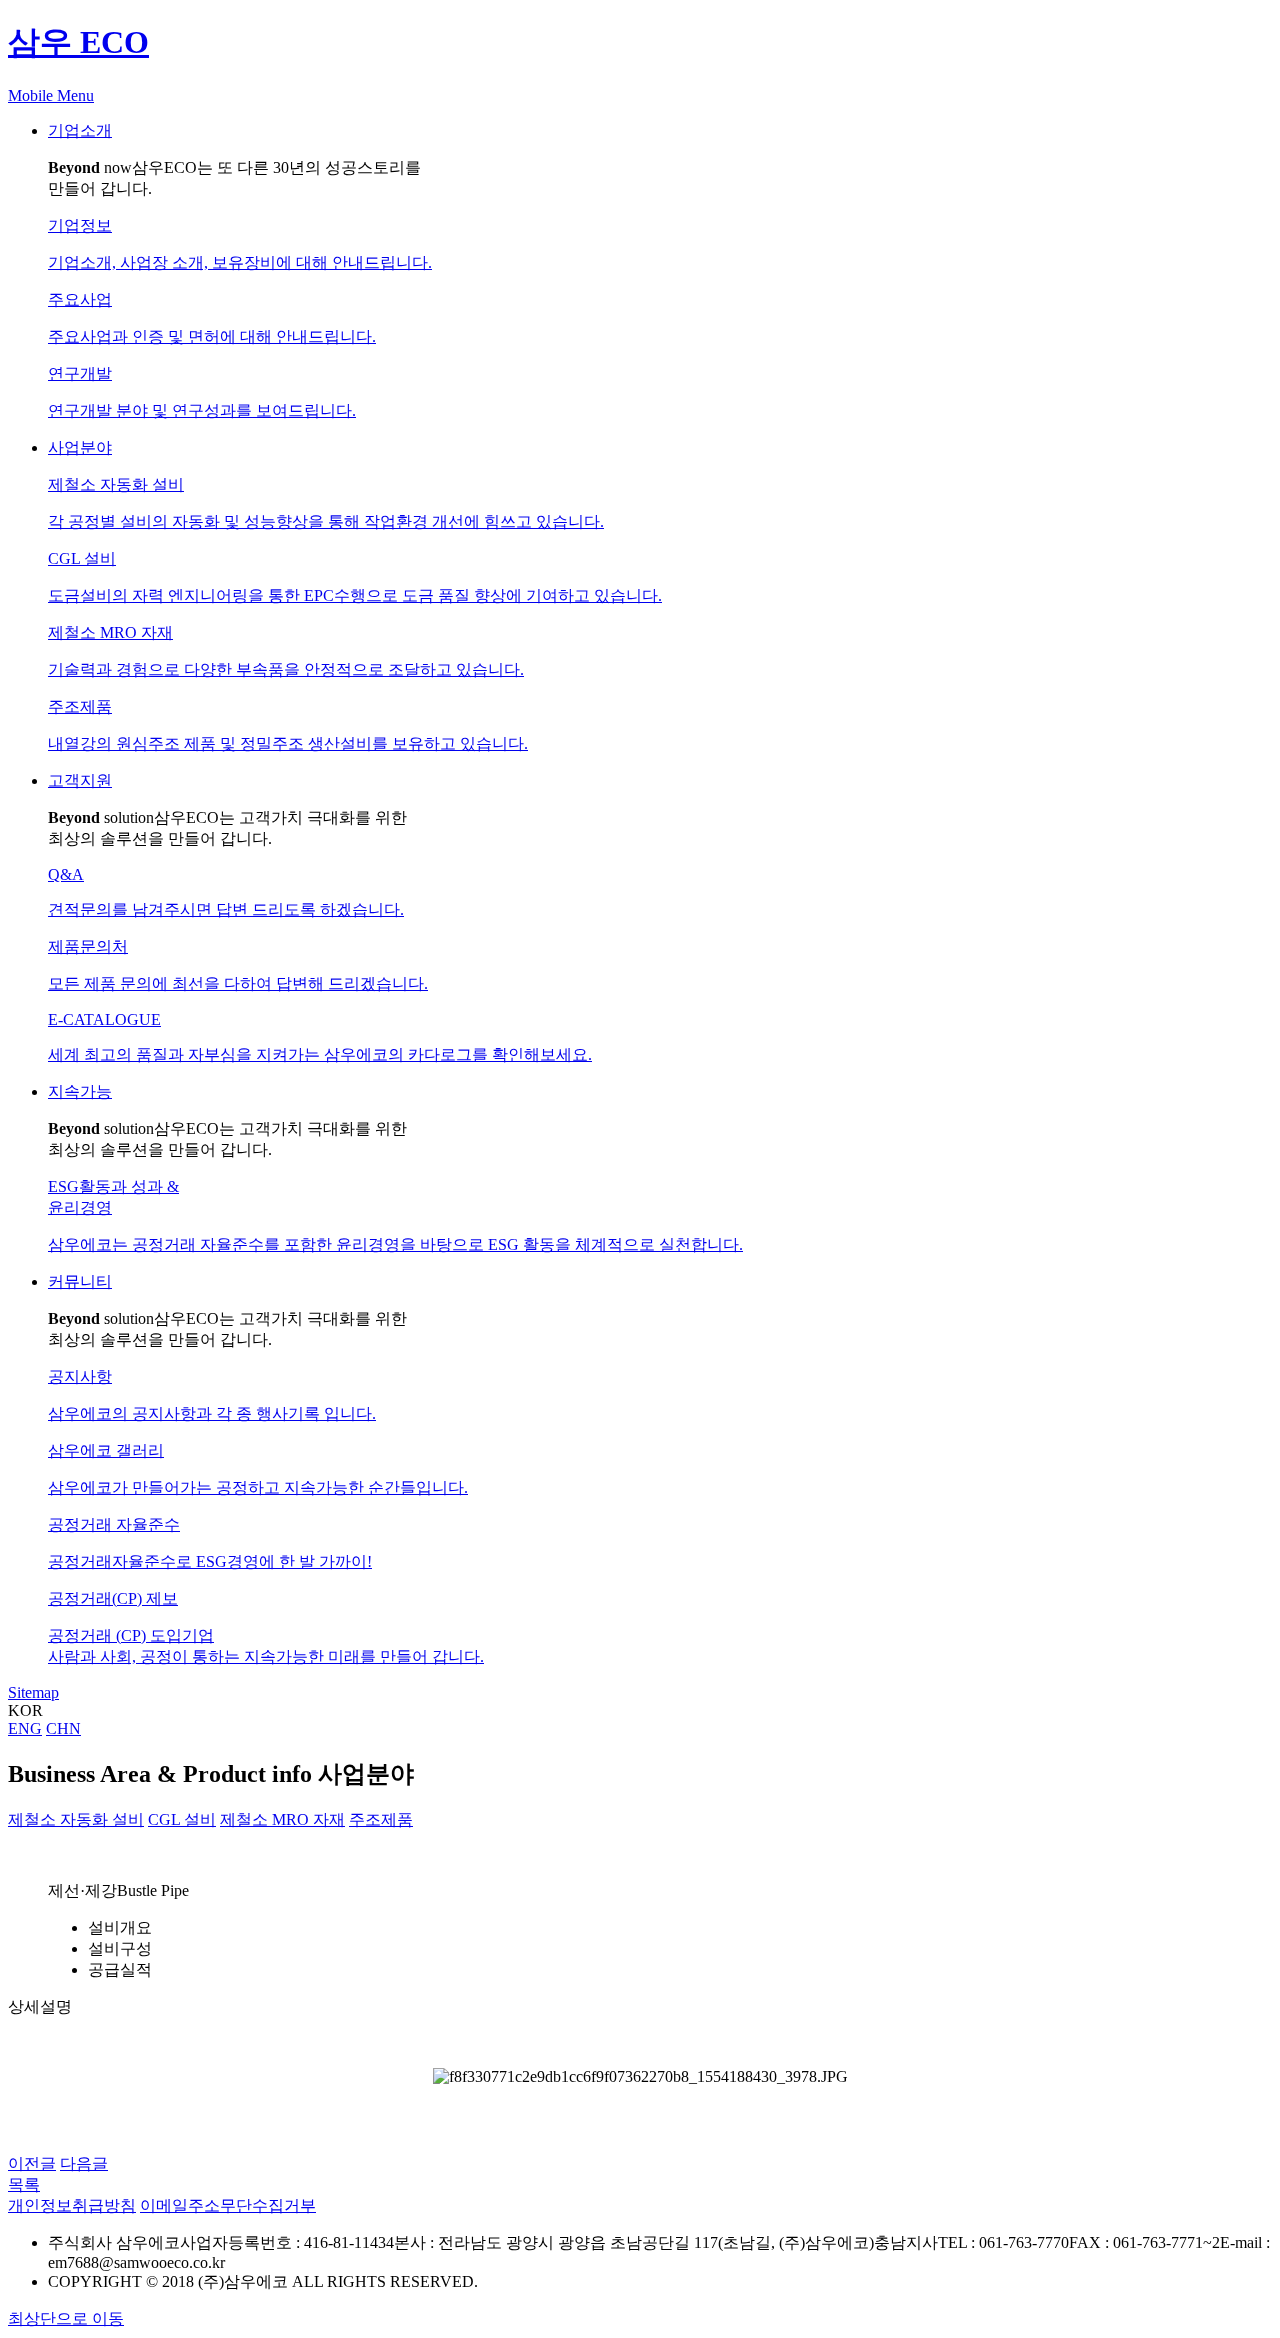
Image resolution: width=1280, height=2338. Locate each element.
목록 (24, 2184)
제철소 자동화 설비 (76, 1819)
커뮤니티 (80, 1281)
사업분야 (80, 447)
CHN (63, 1728)
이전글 (32, 2163)
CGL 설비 (182, 1819)
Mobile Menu (51, 95)
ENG (25, 1728)
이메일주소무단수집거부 (228, 2205)
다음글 (84, 2163)
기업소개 (80, 130)
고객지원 (80, 780)
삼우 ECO (78, 42)
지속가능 (80, 1091)
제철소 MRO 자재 (282, 1819)
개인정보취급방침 (72, 2205)
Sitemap (33, 1692)
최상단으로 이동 (66, 2318)
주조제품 (381, 1819)
